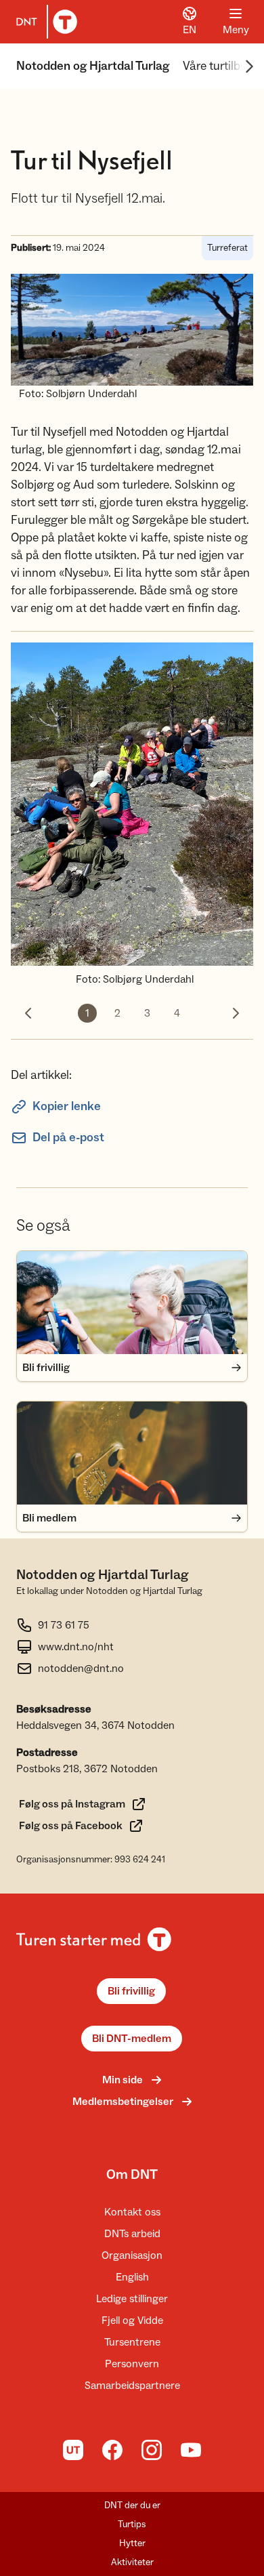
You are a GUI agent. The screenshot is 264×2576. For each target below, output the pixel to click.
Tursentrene (132, 2342)
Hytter (132, 2543)
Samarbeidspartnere (132, 2386)
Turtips (132, 2524)
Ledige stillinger (132, 2299)
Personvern (132, 2364)
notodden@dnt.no (81, 1669)
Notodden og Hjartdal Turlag (93, 66)
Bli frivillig (131, 1991)
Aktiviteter (132, 2562)
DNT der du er (132, 2506)
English (132, 2277)
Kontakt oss (132, 2212)
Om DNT (132, 2175)
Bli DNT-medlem (132, 2039)
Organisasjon (132, 2255)
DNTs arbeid (132, 2234)
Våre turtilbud (218, 66)
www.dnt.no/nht (76, 1647)
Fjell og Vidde (132, 2321)
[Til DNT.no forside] (44, 22)
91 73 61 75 (64, 1625)
